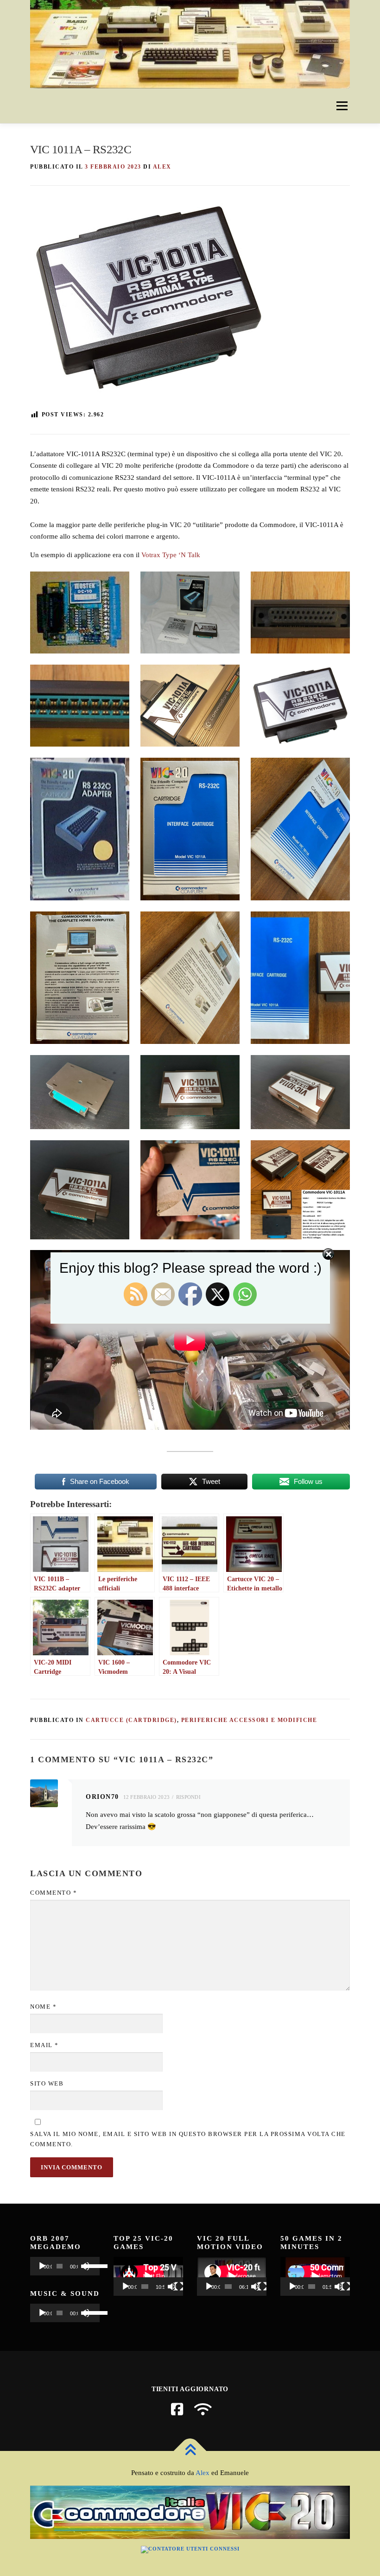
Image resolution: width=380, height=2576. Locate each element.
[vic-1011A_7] (80, 613)
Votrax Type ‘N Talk (171, 555)
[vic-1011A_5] (300, 613)
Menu (342, 106)
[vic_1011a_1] (190, 829)
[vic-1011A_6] (190, 613)
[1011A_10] (80, 1190)
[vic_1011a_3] (80, 977)
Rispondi (188, 1797)
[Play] (42, 2266)
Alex (203, 2473)
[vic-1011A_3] (190, 706)
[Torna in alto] (190, 2451)
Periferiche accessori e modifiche (249, 1720)
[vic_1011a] (190, 1190)
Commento (54, 1893)
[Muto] (172, 2287)
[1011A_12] (190, 1092)
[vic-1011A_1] (80, 829)
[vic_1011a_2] (300, 829)
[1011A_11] (300, 1092)
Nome (43, 2007)
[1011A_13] (80, 1092)
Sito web (47, 2083)
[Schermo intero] (179, 2287)
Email (44, 2045)
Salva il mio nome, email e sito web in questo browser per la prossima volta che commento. (188, 2139)
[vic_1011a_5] (300, 977)
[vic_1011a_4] (190, 977)
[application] (65, 2266)
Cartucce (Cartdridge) (131, 1720)
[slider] (90, 2265)
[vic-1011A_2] (300, 706)
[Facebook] (177, 2409)
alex (162, 167)
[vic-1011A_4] (80, 706)
